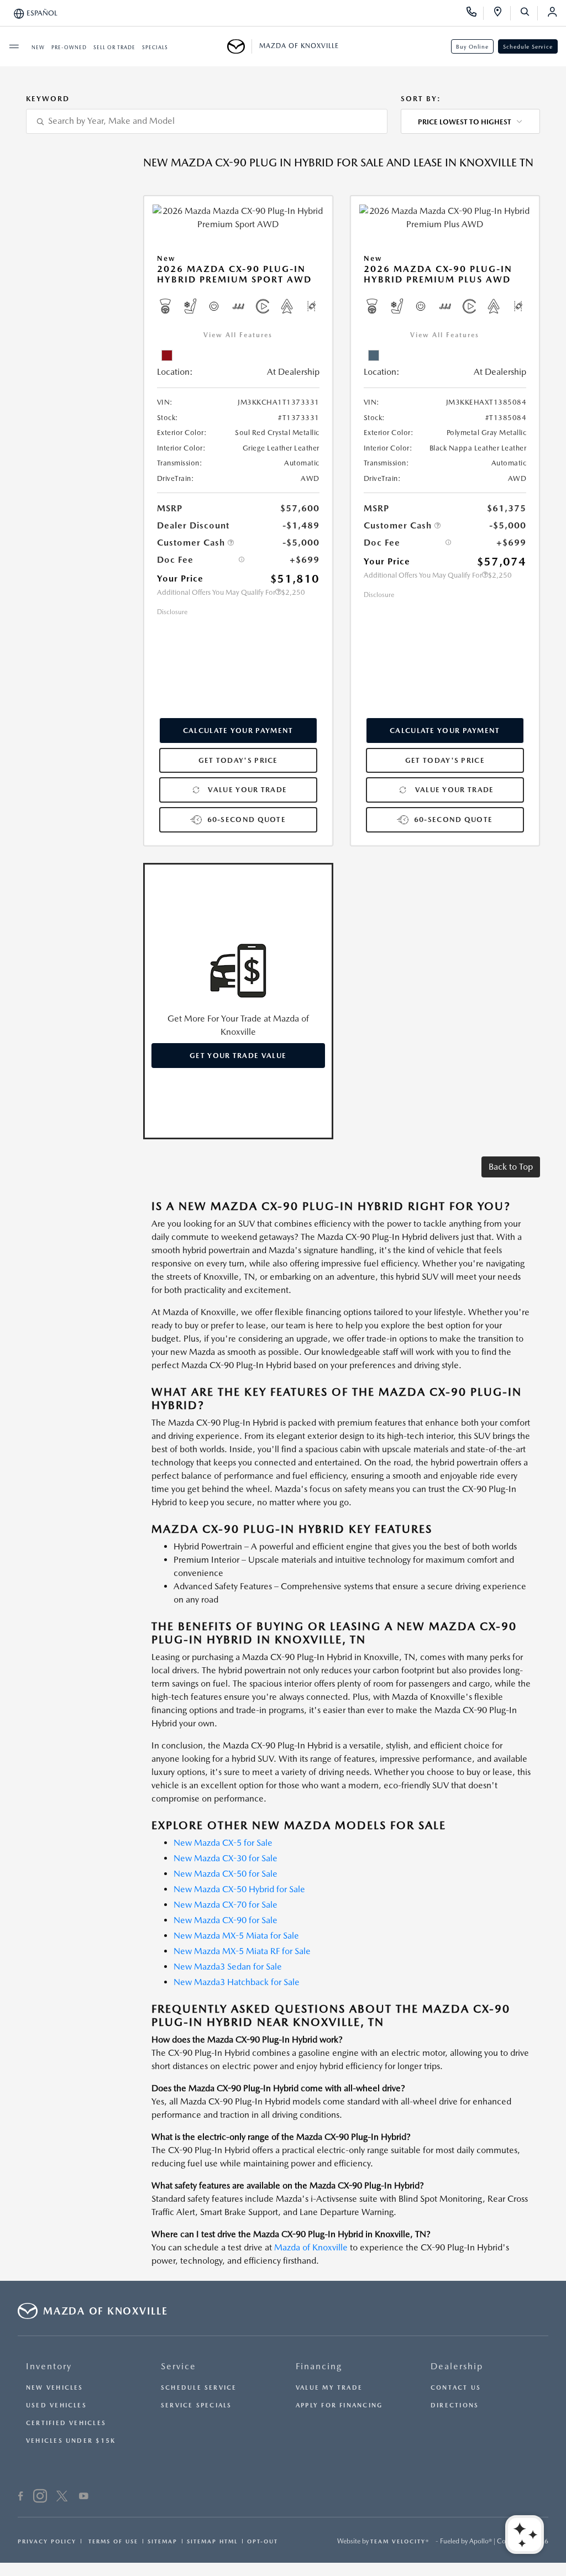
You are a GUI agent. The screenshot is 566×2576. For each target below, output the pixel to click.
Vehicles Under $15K (71, 2441)
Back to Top (511, 1167)
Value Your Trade (247, 790)
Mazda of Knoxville (311, 2247)
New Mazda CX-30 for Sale (226, 1858)
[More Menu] (14, 46)
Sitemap (163, 2541)
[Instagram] (40, 2498)
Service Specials (196, 2405)
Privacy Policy (47, 2541)
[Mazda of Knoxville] (240, 46)
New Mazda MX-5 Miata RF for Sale (242, 1951)
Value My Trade (329, 2388)
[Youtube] (84, 2498)
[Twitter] (62, 2498)
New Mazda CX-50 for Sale (226, 1874)
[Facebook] (21, 2498)
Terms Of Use (112, 2541)
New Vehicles (55, 2388)
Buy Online (472, 46)
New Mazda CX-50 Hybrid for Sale (239, 1889)
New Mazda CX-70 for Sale (226, 1905)
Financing (319, 2366)
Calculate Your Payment (238, 731)
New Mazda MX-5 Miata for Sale (236, 1936)
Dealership (457, 2366)
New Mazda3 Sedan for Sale (228, 1967)
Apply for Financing (339, 2405)
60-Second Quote (247, 820)
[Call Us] (475, 13)
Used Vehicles (56, 2405)
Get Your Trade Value (238, 1056)
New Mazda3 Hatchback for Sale (237, 1982)
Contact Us (456, 2388)
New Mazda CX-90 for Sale (226, 1920)
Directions (455, 2405)
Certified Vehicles (66, 2423)
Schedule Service (528, 46)
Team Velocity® (400, 2541)
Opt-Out (263, 2541)
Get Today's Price (238, 760)
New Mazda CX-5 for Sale (223, 1843)
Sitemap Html (212, 2541)
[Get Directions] (502, 13)
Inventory (49, 2366)
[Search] (529, 13)
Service (179, 2366)
